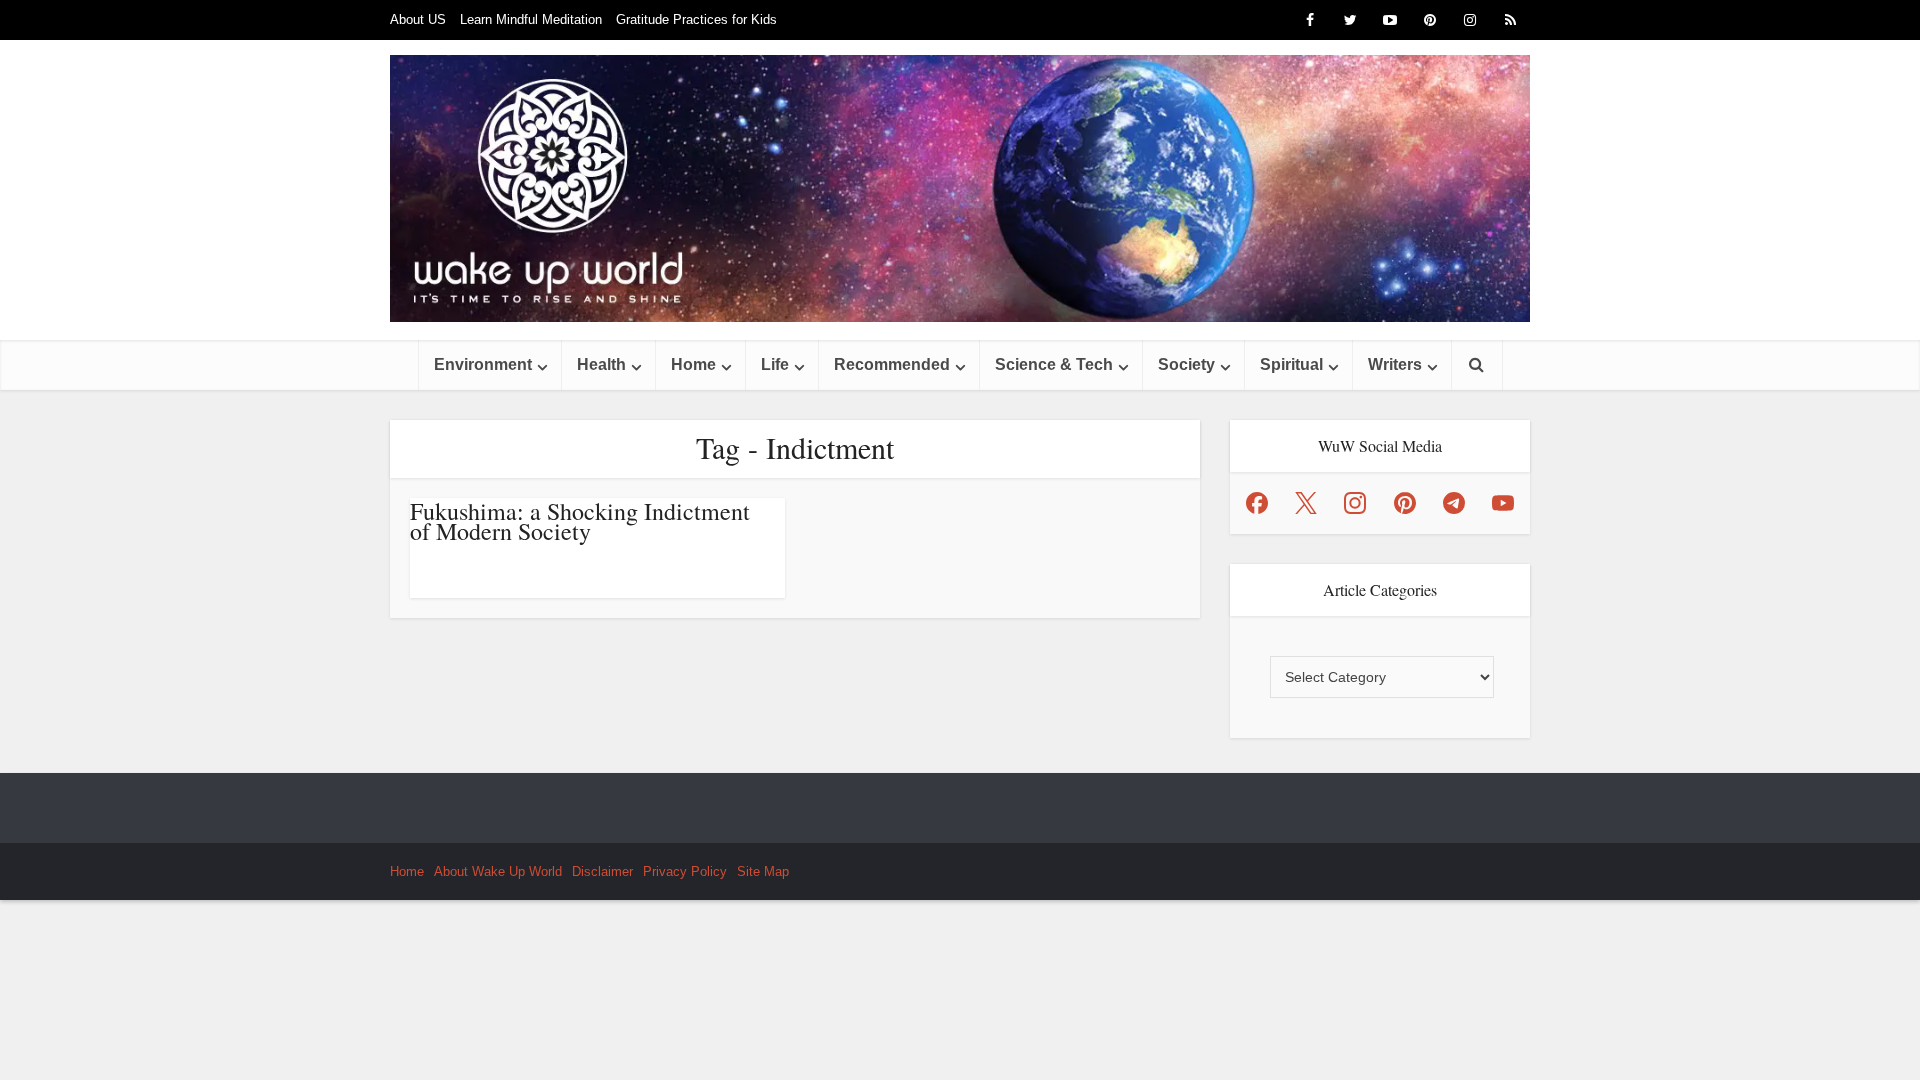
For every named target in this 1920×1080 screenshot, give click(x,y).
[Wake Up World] (960, 188)
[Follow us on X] (1306, 503)
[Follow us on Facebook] (1257, 503)
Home (693, 364)
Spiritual (1291, 364)
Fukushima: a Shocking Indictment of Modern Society (580, 521)
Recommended (892, 364)
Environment (483, 364)
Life (775, 364)
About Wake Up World (498, 871)
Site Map (763, 871)
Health (601, 364)
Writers (1395, 364)
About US (418, 19)
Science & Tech (1054, 364)
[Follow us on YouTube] (1503, 503)
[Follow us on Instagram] (1355, 503)
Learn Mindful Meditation (531, 19)
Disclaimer (602, 871)
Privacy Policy (685, 871)
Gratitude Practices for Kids (696, 19)
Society (1186, 364)
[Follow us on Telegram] (1454, 503)
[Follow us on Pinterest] (1405, 503)
